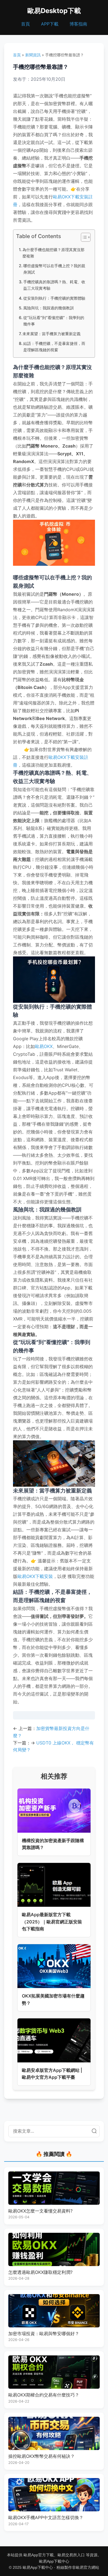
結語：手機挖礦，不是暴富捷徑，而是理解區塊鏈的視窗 (54, 347)
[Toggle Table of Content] (83, 237)
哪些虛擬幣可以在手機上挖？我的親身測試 (54, 269)
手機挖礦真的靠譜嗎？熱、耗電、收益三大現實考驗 (54, 285)
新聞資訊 (33, 55)
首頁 (25, 24)
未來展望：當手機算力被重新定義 (52, 334)
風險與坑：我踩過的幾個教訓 (48, 308)
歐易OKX (44, 1046)
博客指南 (78, 24)
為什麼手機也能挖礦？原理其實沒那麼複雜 (53, 253)
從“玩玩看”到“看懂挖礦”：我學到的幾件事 (54, 321)
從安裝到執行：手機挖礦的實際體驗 (54, 298)
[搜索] (94, 2131)
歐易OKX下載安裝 (35, 1576)
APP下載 (50, 24)
